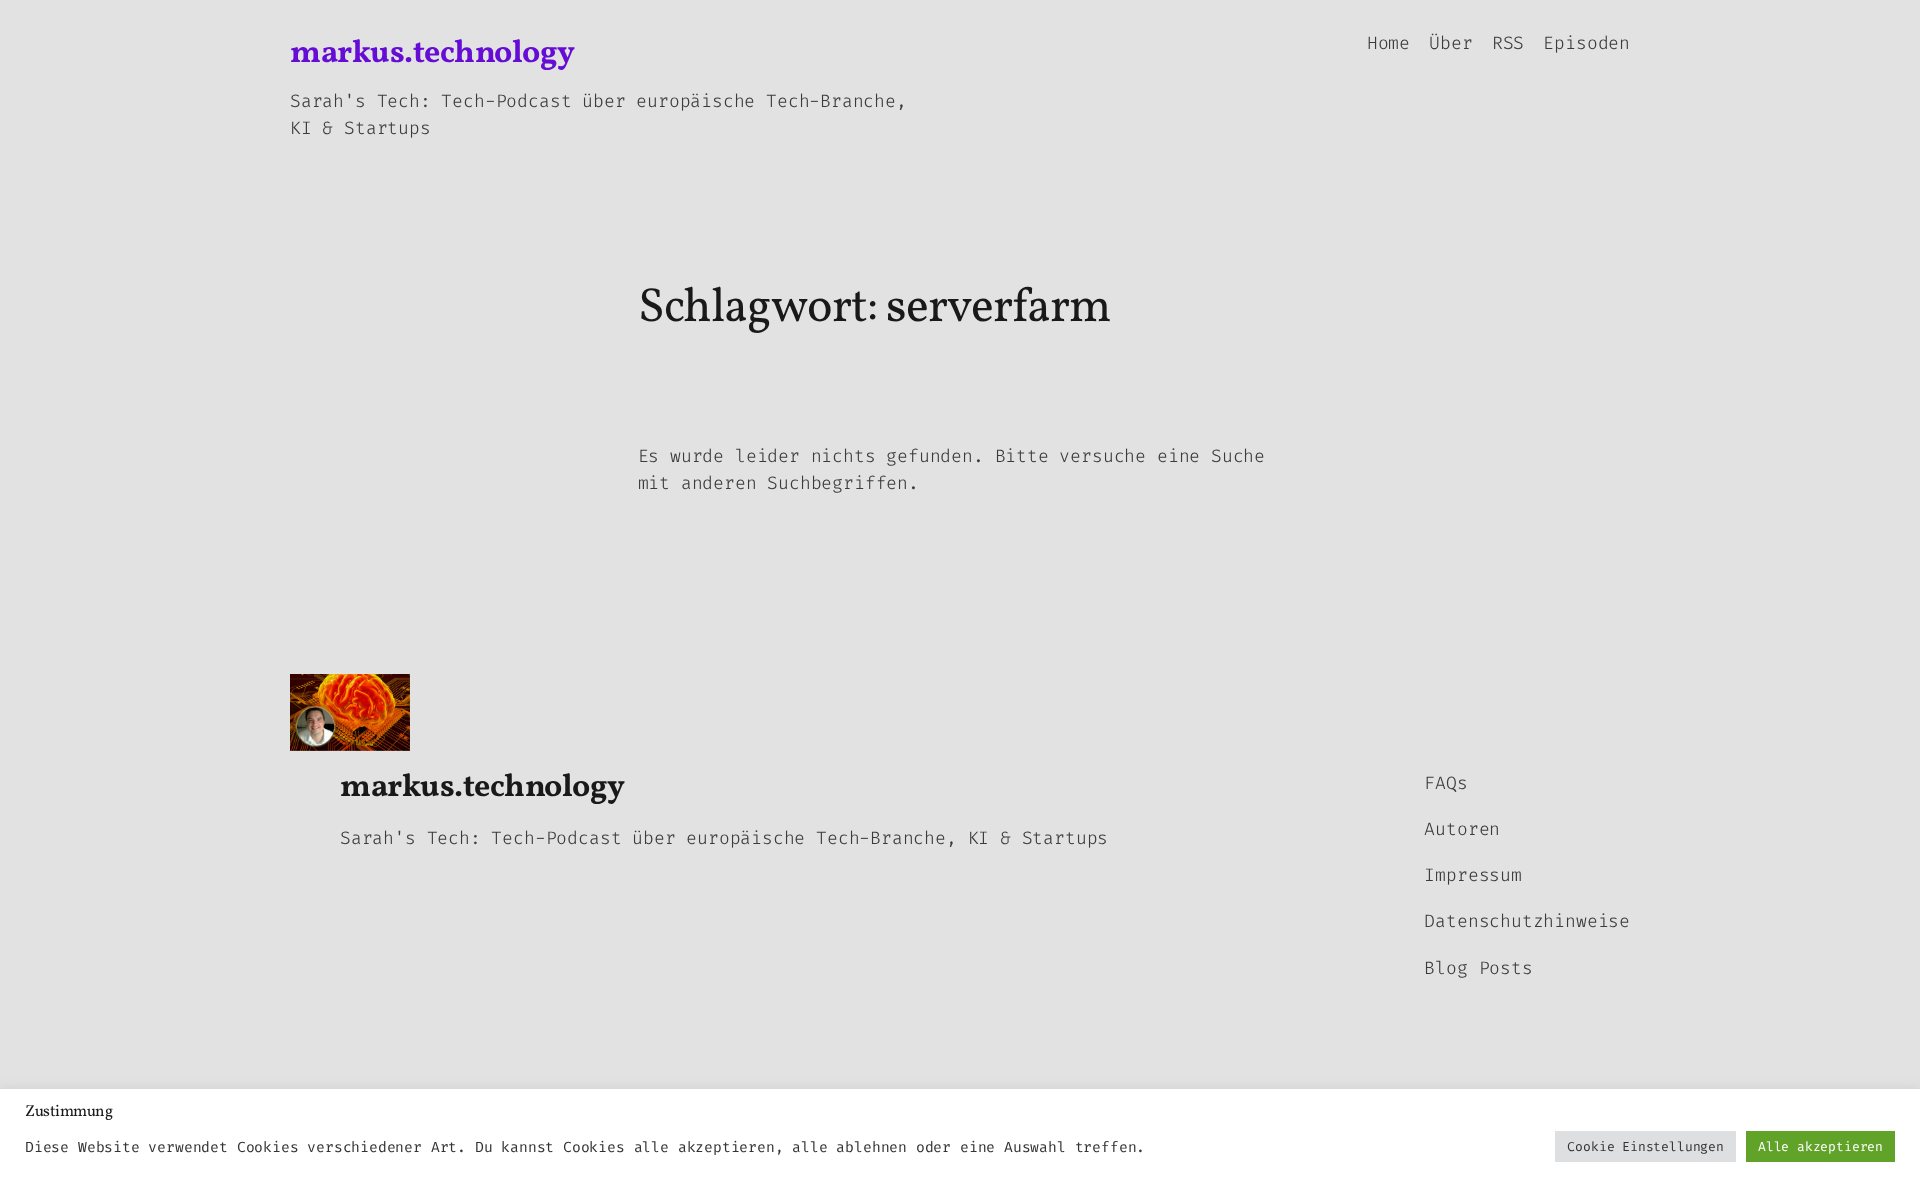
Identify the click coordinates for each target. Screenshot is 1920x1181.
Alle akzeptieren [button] (1820, 1146)
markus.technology (432, 54)
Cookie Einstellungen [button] (1645, 1146)
